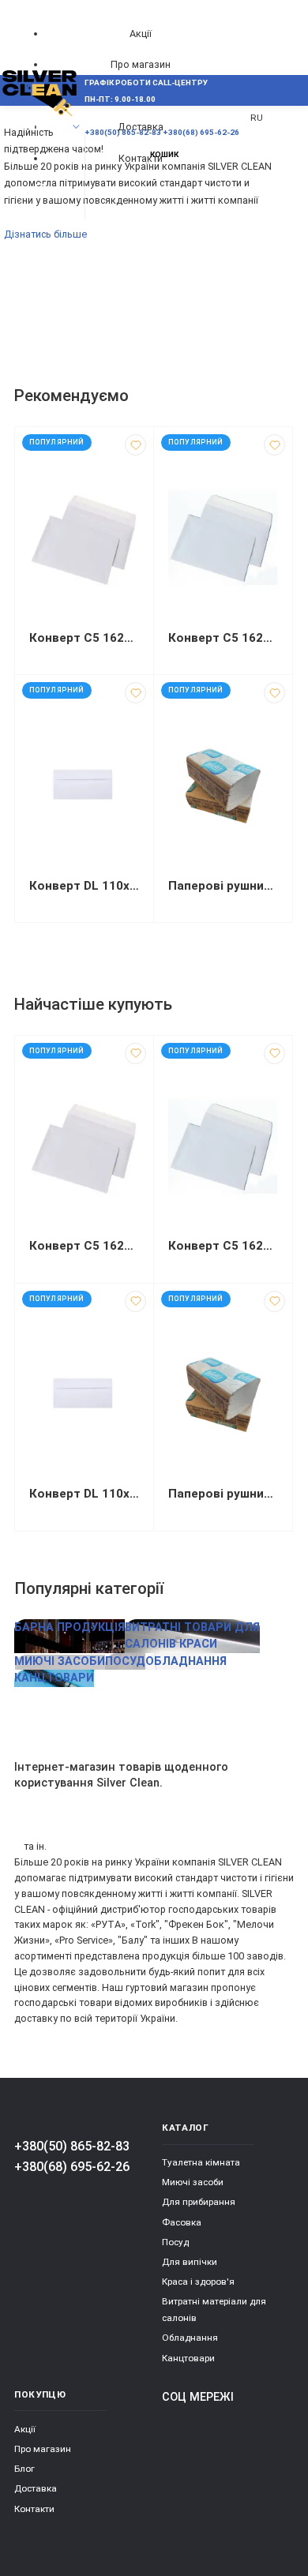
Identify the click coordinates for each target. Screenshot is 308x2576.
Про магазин (141, 64)
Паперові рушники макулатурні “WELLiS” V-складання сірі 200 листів (223, 886)
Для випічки (190, 2262)
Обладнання (190, 2338)
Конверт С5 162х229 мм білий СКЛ (84, 638)
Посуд (175, 2242)
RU (257, 118)
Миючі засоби (193, 2182)
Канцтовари (188, 2358)
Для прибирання (199, 2202)
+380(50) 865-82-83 (72, 2146)
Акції (141, 34)
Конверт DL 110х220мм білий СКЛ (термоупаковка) (84, 886)
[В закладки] (135, 445)
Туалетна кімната (201, 2162)
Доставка (36, 2488)
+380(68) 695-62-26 (72, 2167)
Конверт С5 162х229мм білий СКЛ (223, 638)
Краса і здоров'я (198, 2282)
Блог (24, 2469)
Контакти (34, 2509)
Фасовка (182, 2222)
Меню (41, 127)
